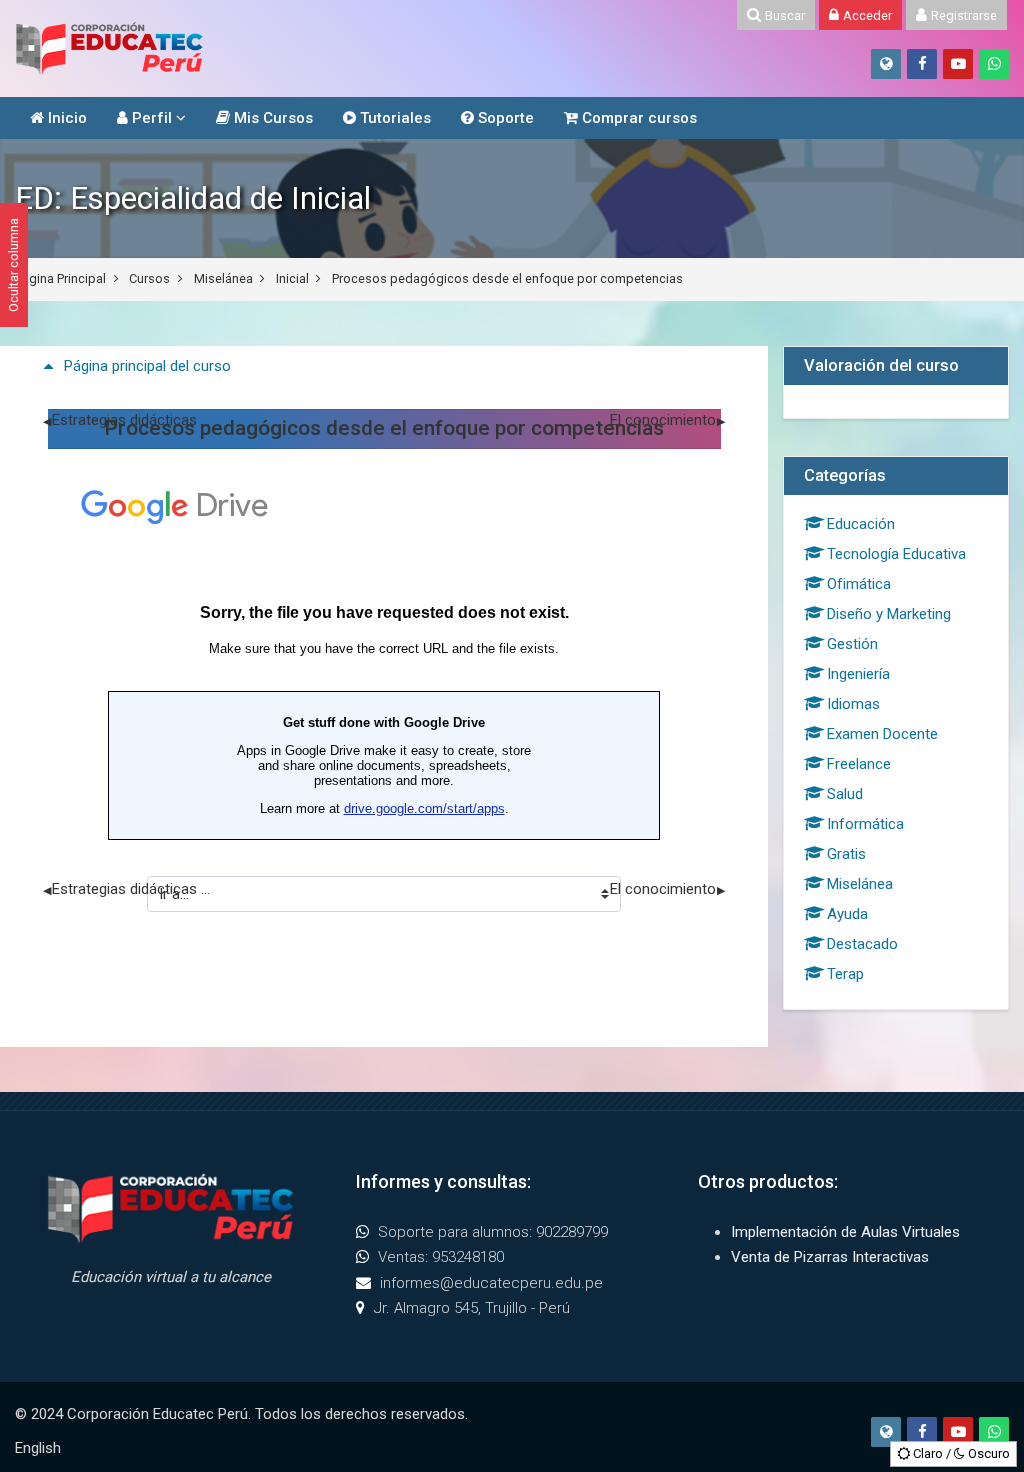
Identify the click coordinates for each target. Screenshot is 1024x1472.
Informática (865, 824)
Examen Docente (882, 734)
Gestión (852, 644)
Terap (845, 974)
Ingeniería (858, 674)
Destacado (862, 944)
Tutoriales (393, 118)
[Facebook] (922, 64)
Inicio (65, 118)
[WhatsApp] (994, 64)
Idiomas (853, 704)
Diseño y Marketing (889, 614)
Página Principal (60, 278)
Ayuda (847, 914)
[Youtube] (958, 64)
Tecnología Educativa (896, 554)
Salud (845, 794)
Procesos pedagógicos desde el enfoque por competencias (507, 278)
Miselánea (223, 278)
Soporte (504, 118)
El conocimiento (667, 420)
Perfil (150, 118)
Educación (861, 524)
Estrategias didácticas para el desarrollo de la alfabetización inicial (128, 420)
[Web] (886, 64)
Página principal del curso (147, 366)
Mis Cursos (271, 118)
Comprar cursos (637, 118)
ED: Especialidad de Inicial (193, 198)
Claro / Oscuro (960, 1453)
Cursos (149, 278)
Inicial (292, 278)
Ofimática (859, 584)
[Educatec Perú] (110, 48)
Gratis (846, 854)
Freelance (859, 764)
